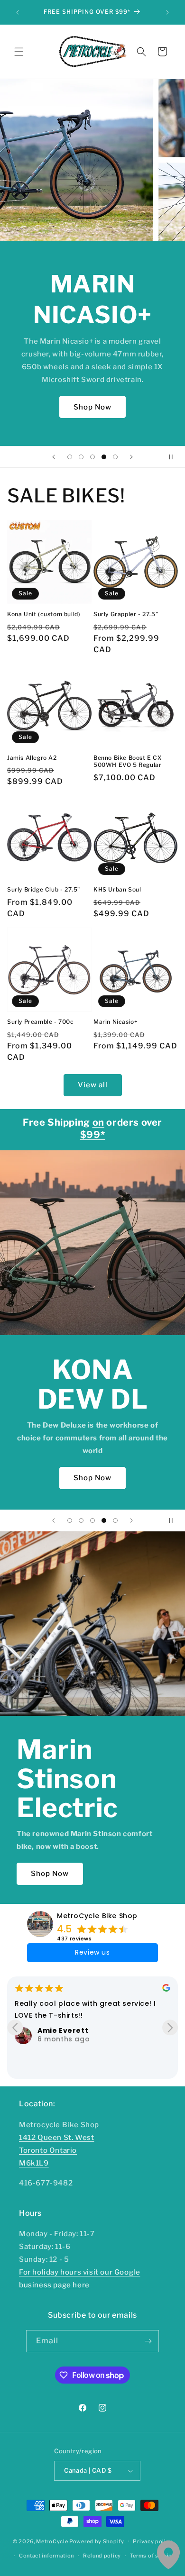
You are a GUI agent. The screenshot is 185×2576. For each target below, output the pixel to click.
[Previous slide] (54, 457)
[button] (19, 52)
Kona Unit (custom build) (44, 614)
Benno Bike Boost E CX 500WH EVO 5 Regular (128, 761)
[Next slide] (131, 457)
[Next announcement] (167, 12)
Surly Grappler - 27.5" (126, 614)
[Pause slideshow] (175, 457)
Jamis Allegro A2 (32, 758)
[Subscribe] (148, 2341)
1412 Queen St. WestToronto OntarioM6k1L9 (56, 2150)
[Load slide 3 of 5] (92, 457)
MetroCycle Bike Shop (97, 1916)
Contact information (46, 2556)
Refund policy (102, 2556)
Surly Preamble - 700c (41, 1022)
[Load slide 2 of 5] (81, 457)
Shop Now (92, 407)
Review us (92, 1952)
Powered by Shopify (97, 2541)
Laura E (56, 2057)
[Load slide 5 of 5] (115, 457)
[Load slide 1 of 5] (70, 457)
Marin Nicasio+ (116, 1022)
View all (93, 1085)
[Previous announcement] (18, 12)
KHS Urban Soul (117, 889)
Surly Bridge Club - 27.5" (44, 889)
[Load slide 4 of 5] (104, 457)
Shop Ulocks (93, 1460)
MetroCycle (52, 2541)
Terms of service (153, 2556)
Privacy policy (153, 2541)
